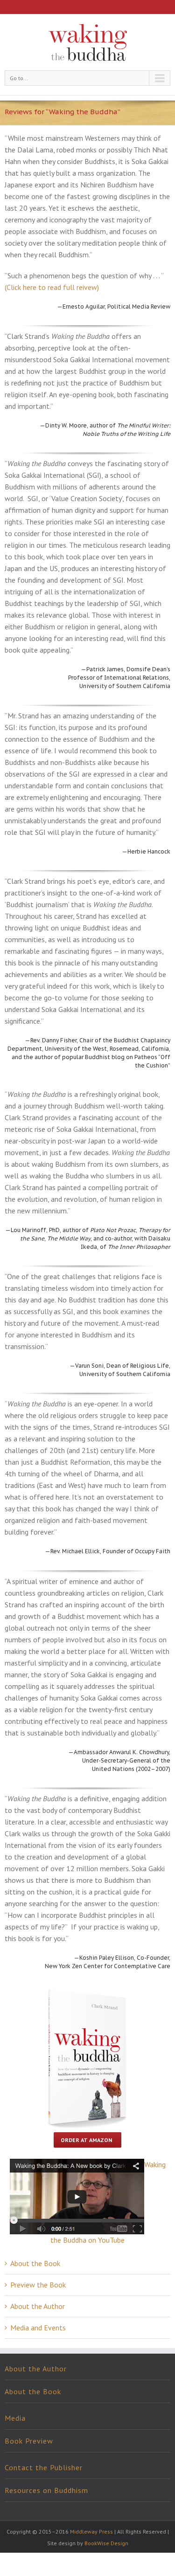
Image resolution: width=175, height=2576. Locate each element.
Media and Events (38, 2328)
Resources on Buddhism (46, 2490)
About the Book (35, 2263)
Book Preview (29, 2441)
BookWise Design (106, 2543)
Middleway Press (91, 2531)
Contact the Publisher (44, 2467)
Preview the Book (38, 2285)
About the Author (38, 2306)
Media (15, 2418)
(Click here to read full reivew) (52, 287)
